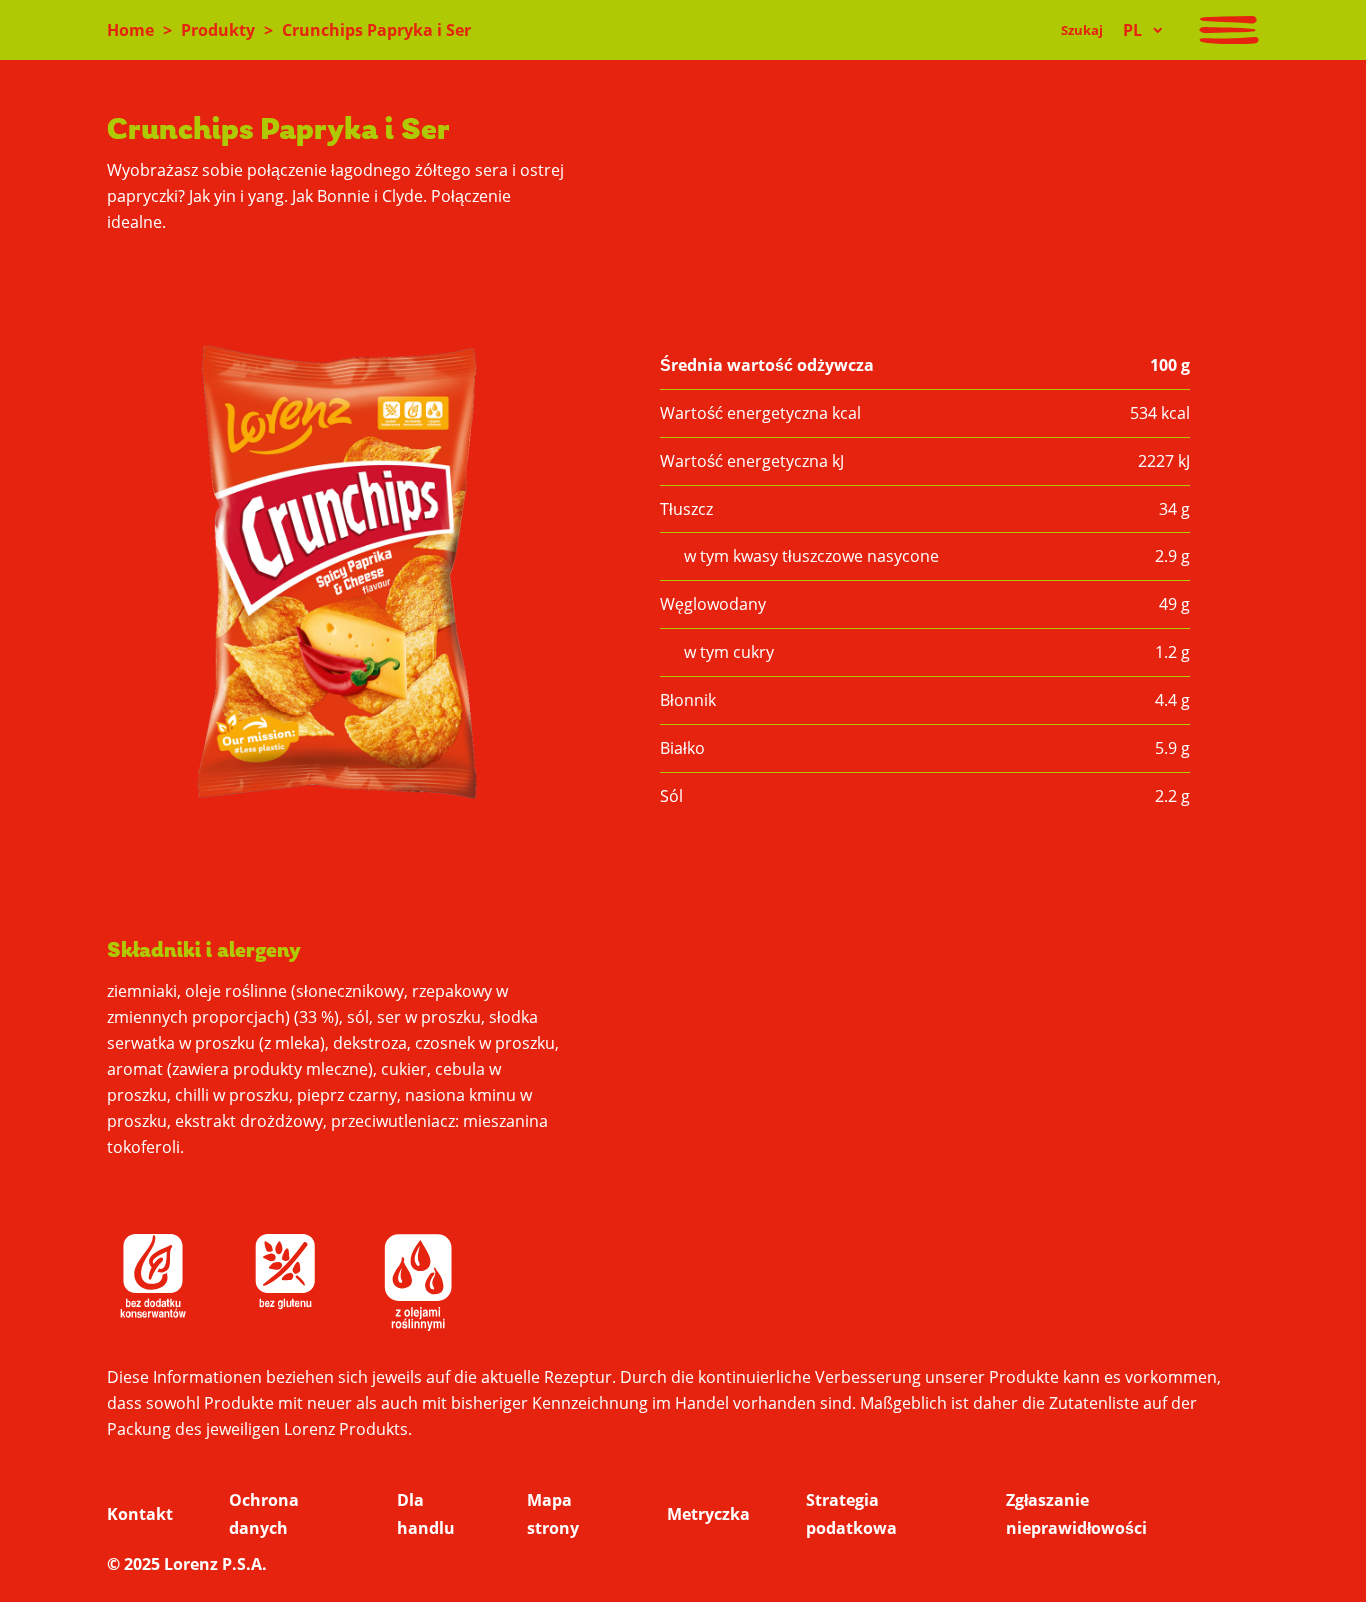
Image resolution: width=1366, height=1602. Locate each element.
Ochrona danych (264, 1514)
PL (1132, 30)
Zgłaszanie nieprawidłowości (1076, 1514)
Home (130, 30)
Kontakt (140, 1514)
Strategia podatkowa (851, 1514)
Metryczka (708, 1514)
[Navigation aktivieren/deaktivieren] (1229, 30)
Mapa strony (553, 1514)
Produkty (218, 30)
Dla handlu (426, 1514)
